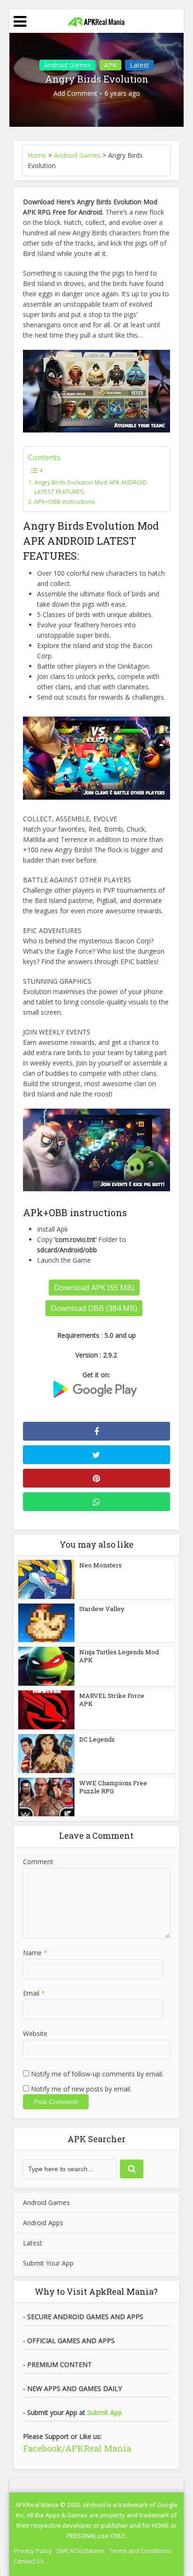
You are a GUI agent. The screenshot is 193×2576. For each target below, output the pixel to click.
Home (37, 155)
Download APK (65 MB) (94, 1288)
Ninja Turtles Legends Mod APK (119, 1656)
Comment (38, 1862)
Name (35, 1953)
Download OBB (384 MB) (94, 1308)
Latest (139, 65)
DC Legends (97, 1739)
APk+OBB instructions (65, 502)
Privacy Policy (33, 2551)
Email (34, 1993)
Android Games (67, 65)
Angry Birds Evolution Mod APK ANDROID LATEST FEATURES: (91, 487)
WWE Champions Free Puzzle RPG (113, 1787)
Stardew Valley (102, 1609)
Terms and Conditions (140, 2551)
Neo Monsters (100, 1565)
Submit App (104, 2412)
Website (35, 2033)
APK (110, 65)
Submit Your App (48, 2263)
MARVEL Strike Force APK (112, 1700)
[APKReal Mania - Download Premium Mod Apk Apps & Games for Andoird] (96, 20)
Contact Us (29, 2561)
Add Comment (75, 93)
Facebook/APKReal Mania (77, 2448)
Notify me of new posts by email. (81, 2089)
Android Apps (43, 2223)
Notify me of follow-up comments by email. (97, 2074)
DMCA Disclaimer (81, 2551)
